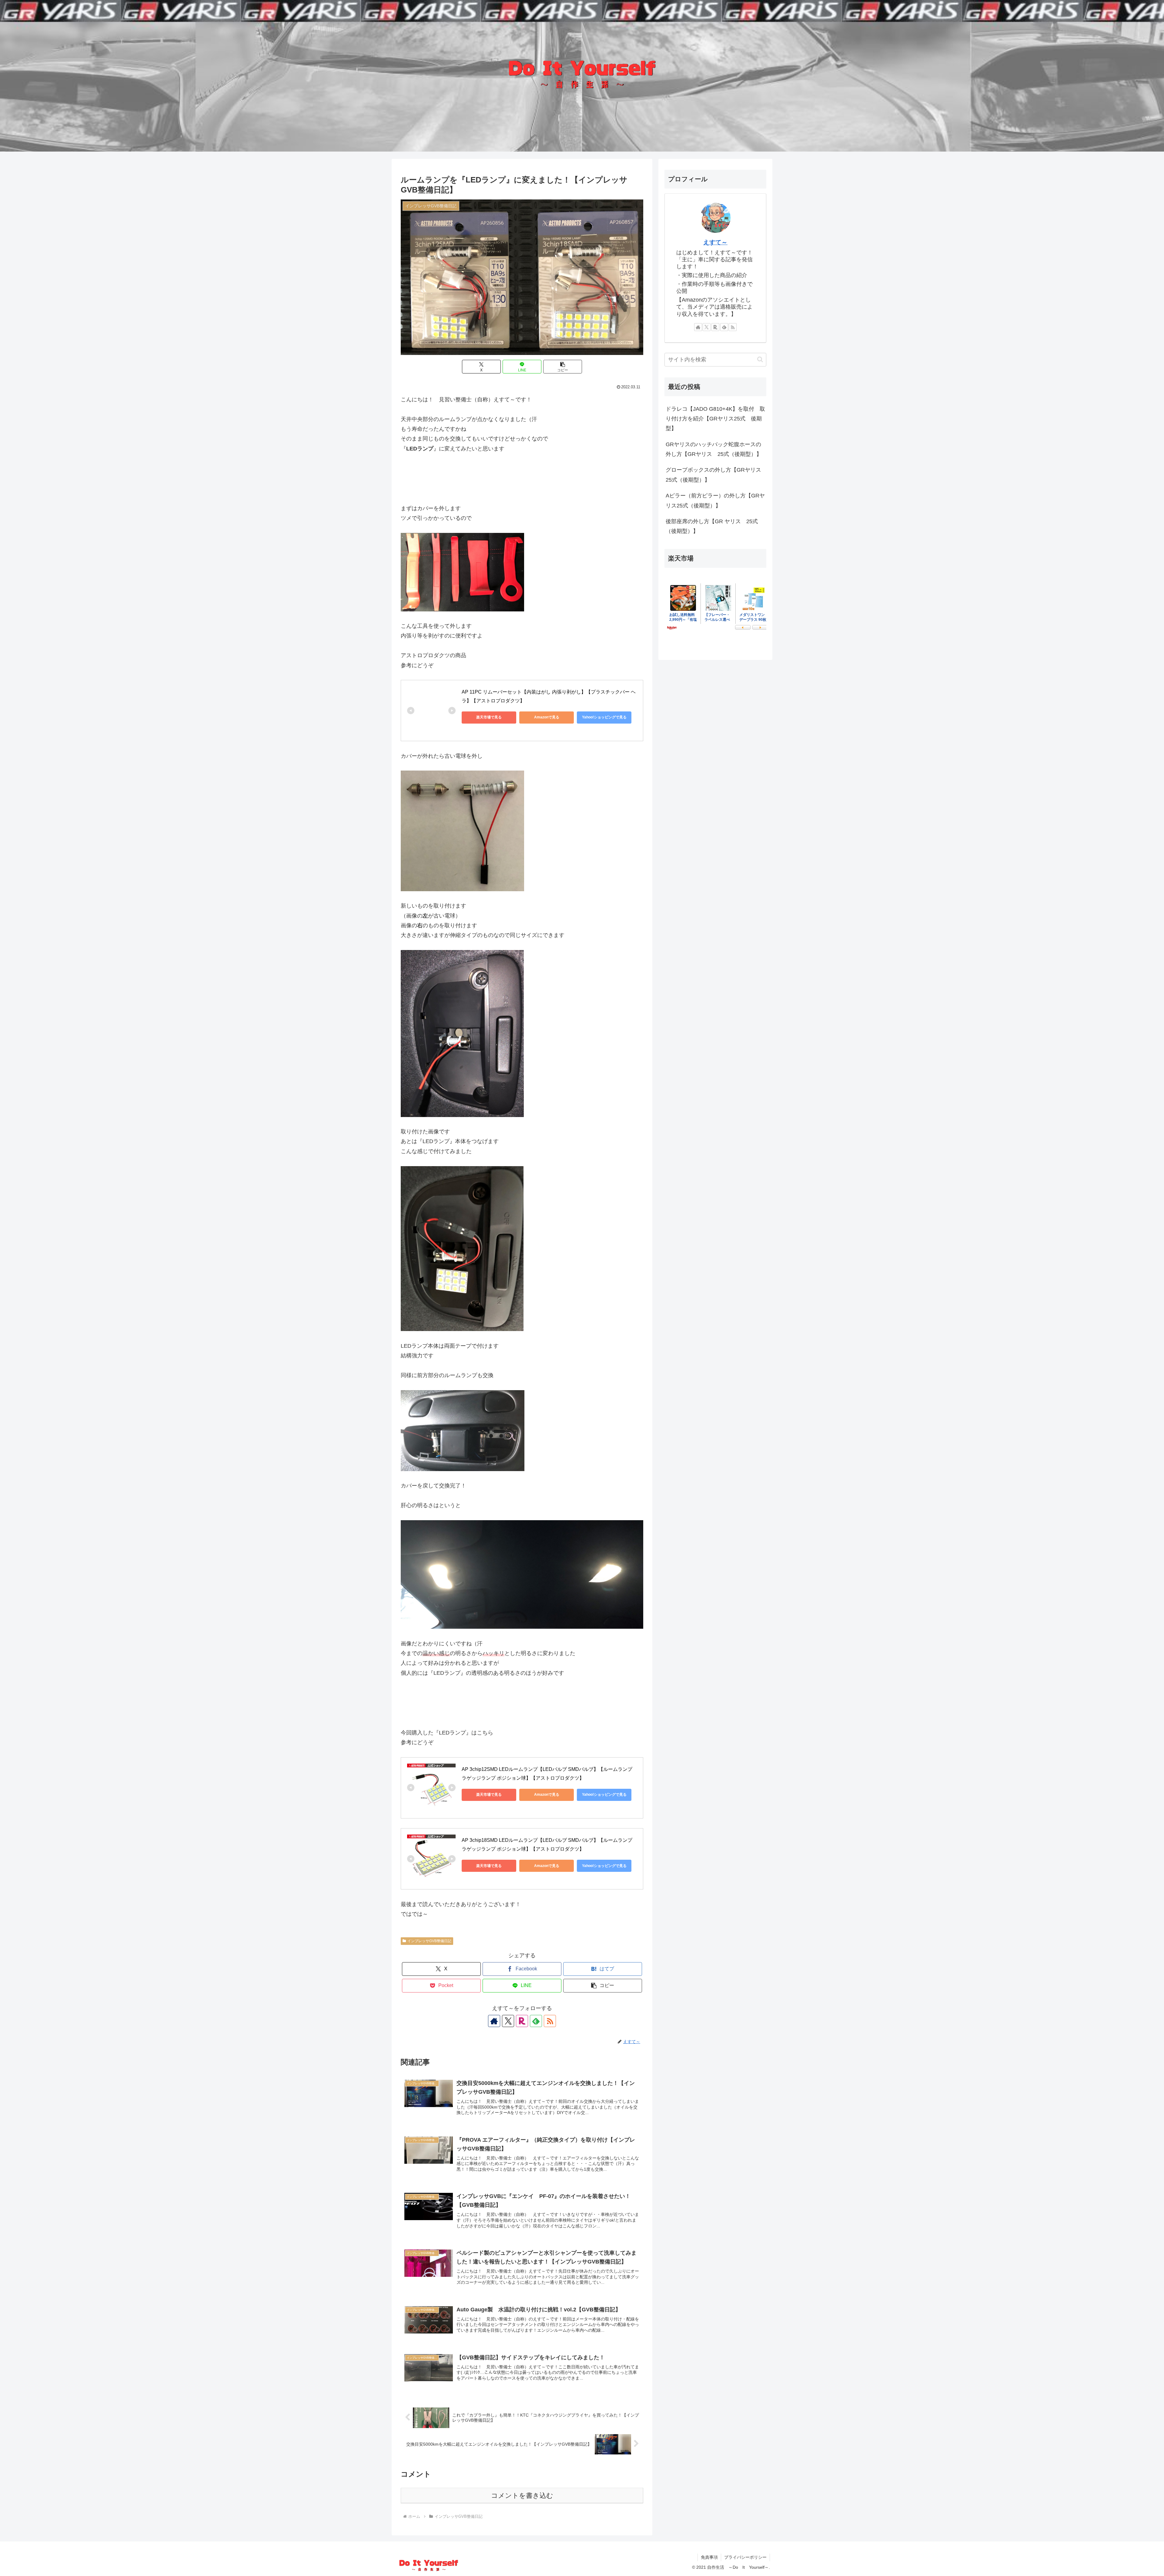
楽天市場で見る (489, 717)
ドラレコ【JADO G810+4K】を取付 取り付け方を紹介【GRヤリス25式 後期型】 (715, 419)
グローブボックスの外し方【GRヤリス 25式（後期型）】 (716, 475)
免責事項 (709, 2557)
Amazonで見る (547, 717)
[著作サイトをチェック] (494, 2021)
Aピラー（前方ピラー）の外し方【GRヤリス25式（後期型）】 (715, 500)
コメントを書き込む (522, 2496)
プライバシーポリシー (745, 2557)
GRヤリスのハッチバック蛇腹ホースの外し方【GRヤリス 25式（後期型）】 (714, 449)
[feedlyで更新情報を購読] (536, 2021)
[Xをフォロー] (508, 2021)
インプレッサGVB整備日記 (429, 1941)
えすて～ (715, 242)
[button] (563, 367)
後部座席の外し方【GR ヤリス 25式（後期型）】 (712, 526)
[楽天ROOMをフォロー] (522, 2021)
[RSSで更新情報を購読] (550, 2021)
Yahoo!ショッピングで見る (604, 717)
